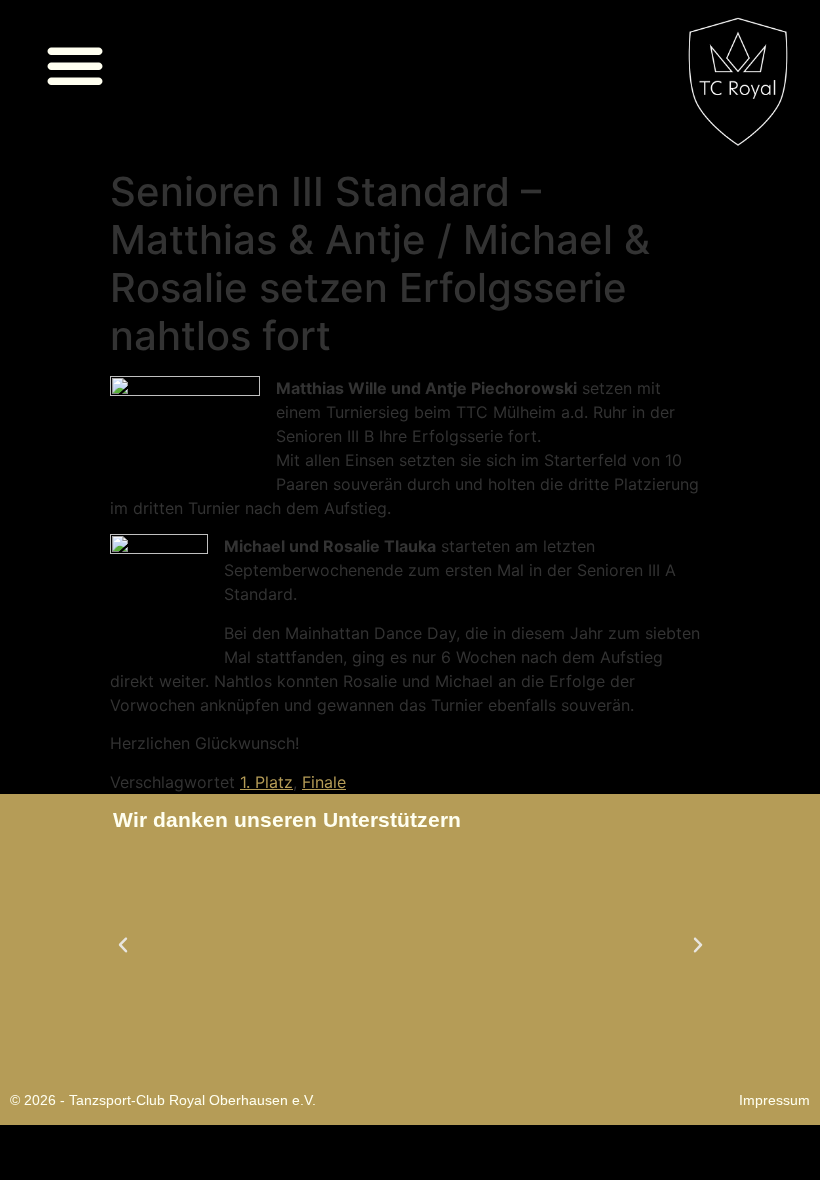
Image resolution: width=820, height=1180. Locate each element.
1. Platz (266, 782)
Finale (324, 782)
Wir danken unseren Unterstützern (287, 819)
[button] (75, 65)
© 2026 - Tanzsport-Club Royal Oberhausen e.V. (163, 1100)
